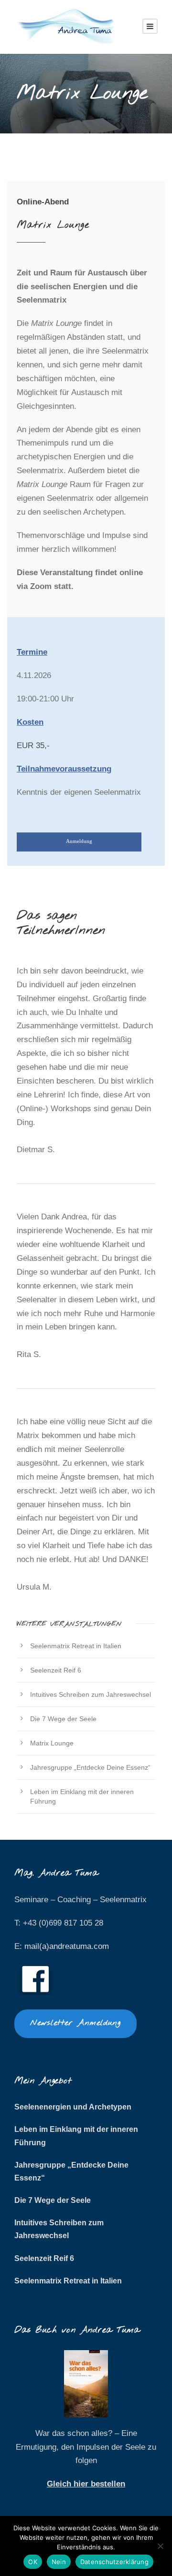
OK (33, 2562)
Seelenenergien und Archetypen (73, 2107)
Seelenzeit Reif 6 (56, 1670)
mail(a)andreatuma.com (67, 1946)
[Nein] (160, 2546)
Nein (59, 2562)
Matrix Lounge (52, 1743)
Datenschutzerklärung (114, 2562)
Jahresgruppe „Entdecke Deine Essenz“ (90, 1767)
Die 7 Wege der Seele (63, 1719)
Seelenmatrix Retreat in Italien (76, 1646)
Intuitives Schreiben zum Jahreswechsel (91, 1694)
